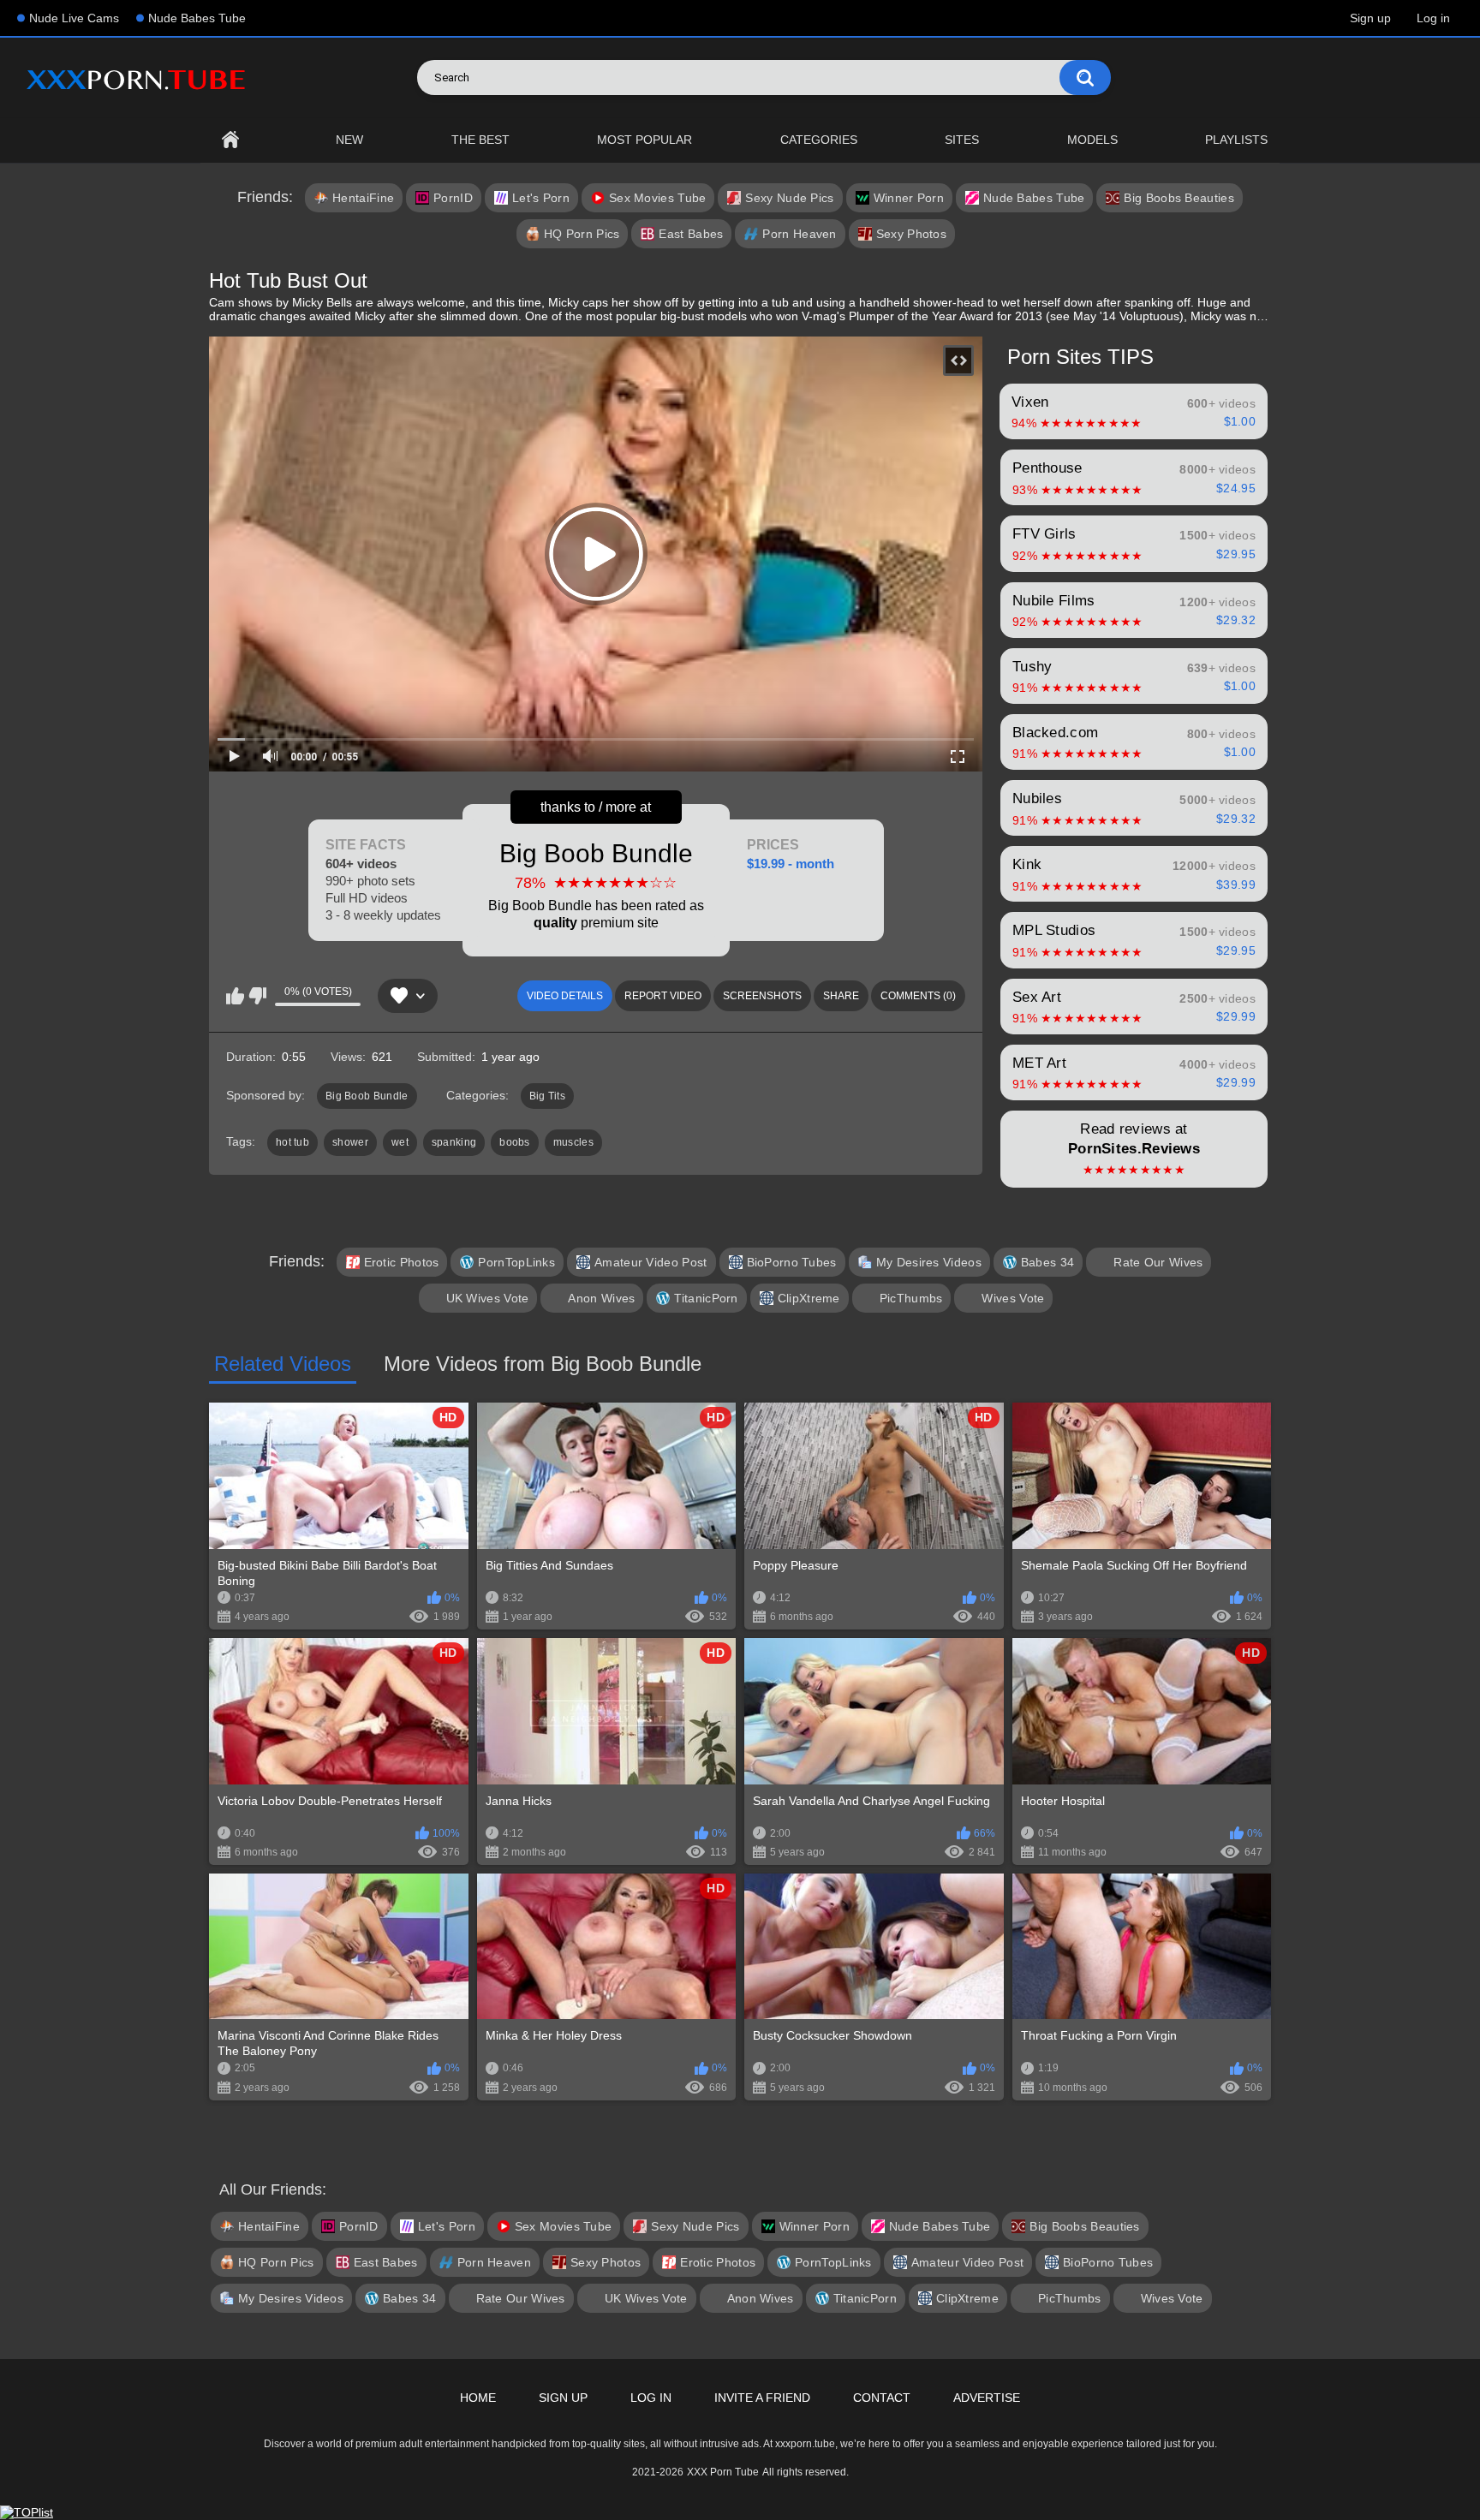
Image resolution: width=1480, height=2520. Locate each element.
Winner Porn (909, 198)
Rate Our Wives (1158, 1262)
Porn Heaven (799, 234)
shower (350, 1142)
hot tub (292, 1142)
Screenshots (762, 996)
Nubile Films (1134, 611)
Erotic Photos (402, 1262)
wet (400, 1142)
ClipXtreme (809, 1298)
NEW (349, 140)
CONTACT (882, 2398)
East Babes (691, 234)
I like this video (235, 996)
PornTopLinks (516, 1262)
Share (841, 996)
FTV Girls (1134, 544)
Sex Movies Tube (658, 198)
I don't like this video (257, 996)
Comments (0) (918, 996)
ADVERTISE (987, 2398)
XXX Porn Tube (723, 2472)
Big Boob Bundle (596, 884)
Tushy (1134, 676)
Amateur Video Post (650, 1262)
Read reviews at (1134, 1149)
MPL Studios (1134, 940)
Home (230, 140)
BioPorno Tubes (792, 1262)
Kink (1134, 874)
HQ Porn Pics (582, 234)
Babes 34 (1047, 1262)
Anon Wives (601, 1298)
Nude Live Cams (74, 18)
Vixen (1134, 412)
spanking (454, 1142)
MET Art (1134, 1073)
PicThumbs (911, 1298)
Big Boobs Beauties (1179, 198)
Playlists (1236, 140)
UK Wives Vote (488, 1298)
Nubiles (1134, 808)
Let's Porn (541, 198)
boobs (515, 1142)
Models (1092, 140)
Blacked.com (1134, 742)
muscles (573, 1142)
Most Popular (645, 140)
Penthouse (1134, 478)
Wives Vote (1013, 1298)
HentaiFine (363, 198)
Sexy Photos (911, 234)
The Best (480, 140)
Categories (819, 140)
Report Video (663, 996)
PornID (453, 198)
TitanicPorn (706, 1298)
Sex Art (1134, 1007)
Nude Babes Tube (197, 18)
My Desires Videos (929, 1262)
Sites (962, 140)
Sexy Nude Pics (789, 198)
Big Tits (547, 1096)
